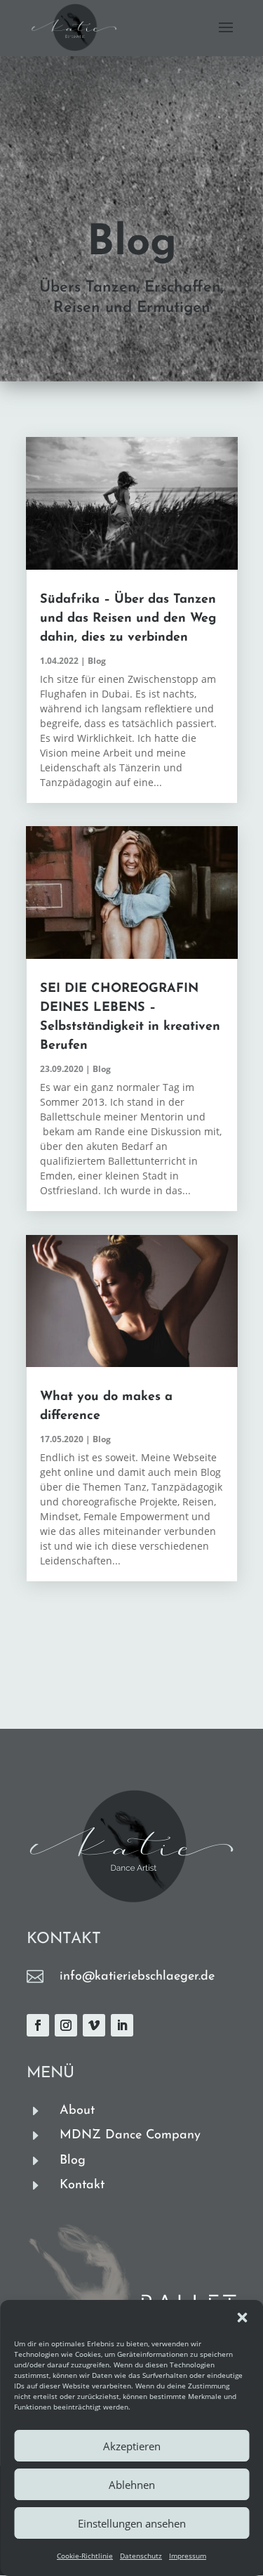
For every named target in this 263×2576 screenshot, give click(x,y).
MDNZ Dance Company (130, 2136)
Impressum (188, 2556)
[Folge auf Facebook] (38, 2025)
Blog (97, 661)
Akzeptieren (132, 2446)
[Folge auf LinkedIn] (122, 2025)
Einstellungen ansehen (132, 2523)
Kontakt (82, 2185)
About (77, 2111)
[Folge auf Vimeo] (94, 2025)
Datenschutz (141, 2556)
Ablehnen (132, 2485)
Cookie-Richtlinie (85, 2556)
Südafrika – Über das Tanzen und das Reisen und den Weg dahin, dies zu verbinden (128, 619)
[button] (242, 2317)
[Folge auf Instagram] (66, 2025)
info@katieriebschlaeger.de (137, 1977)
